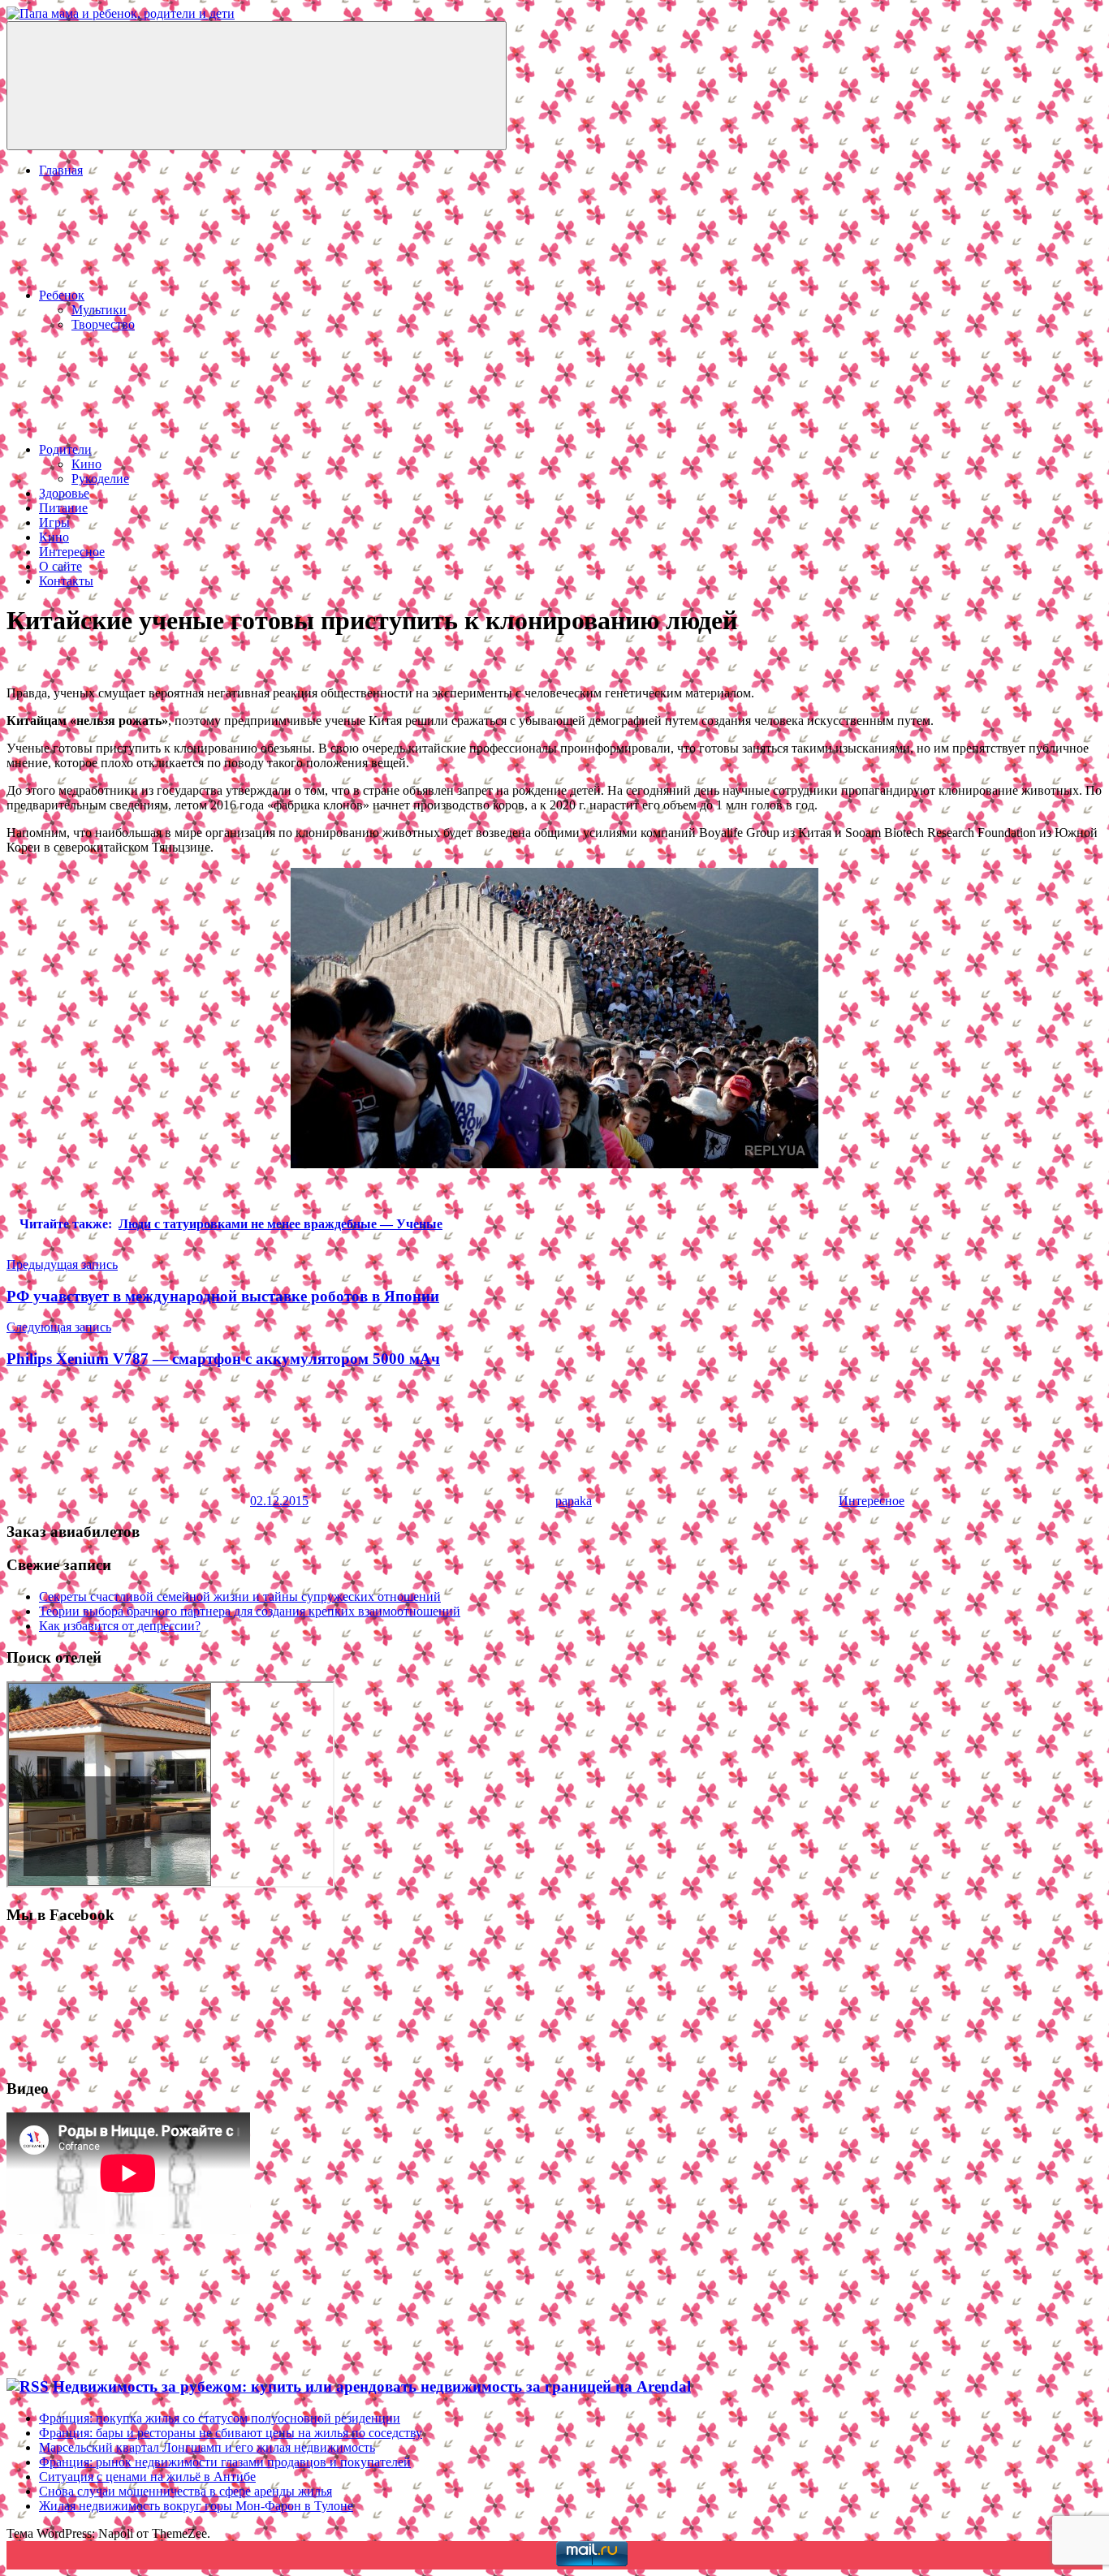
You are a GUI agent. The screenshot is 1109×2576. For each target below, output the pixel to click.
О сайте (60, 566)
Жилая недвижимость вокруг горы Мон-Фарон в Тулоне (196, 2506)
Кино (86, 464)
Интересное (72, 552)
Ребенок (62, 295)
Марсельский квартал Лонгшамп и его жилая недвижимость (207, 2447)
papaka (574, 1501)
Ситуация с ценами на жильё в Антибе (147, 2477)
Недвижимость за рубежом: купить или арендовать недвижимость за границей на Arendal (372, 2386)
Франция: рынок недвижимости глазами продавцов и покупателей (225, 2462)
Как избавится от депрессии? (120, 1626)
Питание (63, 508)
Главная (61, 170)
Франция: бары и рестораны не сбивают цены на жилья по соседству (231, 2433)
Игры (54, 522)
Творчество (103, 324)
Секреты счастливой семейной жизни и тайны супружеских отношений (240, 1597)
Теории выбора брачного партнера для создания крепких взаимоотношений (250, 1611)
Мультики (99, 310)
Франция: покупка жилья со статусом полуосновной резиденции (220, 2418)
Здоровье (64, 493)
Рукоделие (100, 479)
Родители (65, 449)
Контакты (66, 581)
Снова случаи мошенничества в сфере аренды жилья (186, 2491)
